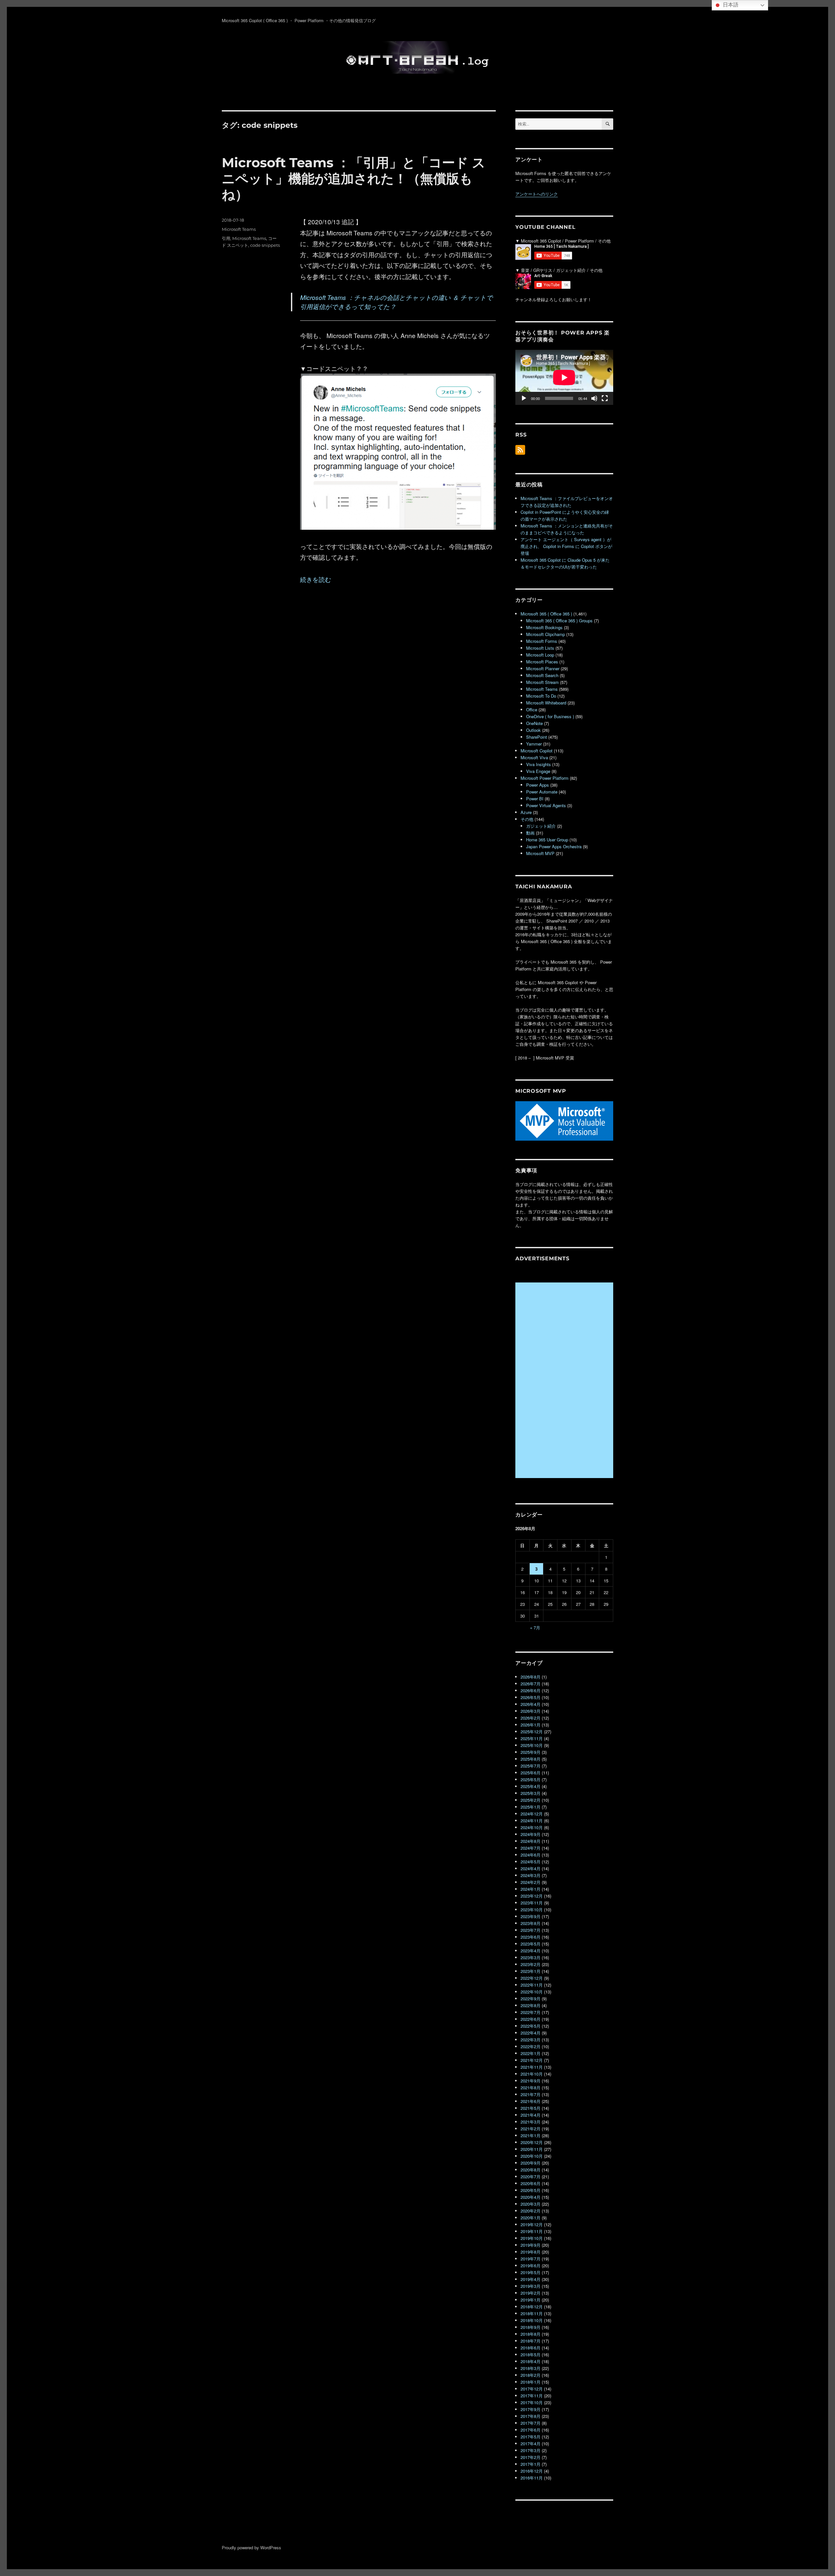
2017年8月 (531, 2416)
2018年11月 (532, 2313)
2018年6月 (531, 2348)
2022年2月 (531, 2046)
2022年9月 (531, 1999)
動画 (530, 833)
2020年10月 (532, 2156)
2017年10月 (532, 2402)
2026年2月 (531, 1718)
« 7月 (535, 1628)
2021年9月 (531, 2081)
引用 (226, 238)
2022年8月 (531, 2005)
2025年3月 (531, 1793)
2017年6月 (531, 2430)
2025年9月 (531, 1752)
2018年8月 (531, 2334)
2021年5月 (531, 2108)
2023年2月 (531, 1964)
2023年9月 (531, 1916)
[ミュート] (594, 398)
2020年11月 (532, 2149)
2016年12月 (532, 2471)
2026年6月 (531, 1690)
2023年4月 (531, 1951)
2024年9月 (531, 1834)
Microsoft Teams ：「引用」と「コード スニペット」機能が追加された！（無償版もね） (354, 178)
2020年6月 (531, 2183)
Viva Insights (539, 764)
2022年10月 (532, 1992)
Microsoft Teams (239, 229)
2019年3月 (531, 2286)
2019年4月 (531, 2279)
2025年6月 (531, 1773)
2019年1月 (531, 2300)
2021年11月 (532, 2067)
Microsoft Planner (543, 668)
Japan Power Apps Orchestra (554, 846)
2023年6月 (531, 1937)
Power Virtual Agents (546, 805)
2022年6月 (531, 2019)
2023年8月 (531, 1923)
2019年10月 (532, 2238)
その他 (527, 819)
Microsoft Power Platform (545, 778)
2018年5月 (531, 2354)
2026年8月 (531, 1677)
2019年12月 (532, 2224)
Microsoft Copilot (537, 751)
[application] (564, 377)
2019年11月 (532, 2231)
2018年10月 (532, 2320)
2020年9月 (531, 2163)
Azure (526, 812)
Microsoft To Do (541, 696)
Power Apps (538, 785)
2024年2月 (531, 1882)
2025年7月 (531, 1766)
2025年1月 (531, 1807)
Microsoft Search (542, 675)
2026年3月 (531, 1711)
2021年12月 (532, 2060)
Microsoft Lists (540, 648)
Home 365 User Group (547, 840)
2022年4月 (531, 2033)
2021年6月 (531, 2101)
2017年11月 (532, 2396)
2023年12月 (532, 1896)
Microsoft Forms (542, 641)
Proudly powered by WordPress (251, 2547)
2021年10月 (532, 2074)
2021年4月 (531, 2115)
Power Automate (542, 792)
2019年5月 (531, 2272)
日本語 (730, 5)
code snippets (265, 245)
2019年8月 (531, 2252)
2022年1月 (531, 2053)
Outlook (533, 730)
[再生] (524, 398)
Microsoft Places (542, 662)
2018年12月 (532, 2307)
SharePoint (537, 737)
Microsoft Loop (540, 655)
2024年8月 (531, 1841)
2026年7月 (531, 1684)
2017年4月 (531, 2443)
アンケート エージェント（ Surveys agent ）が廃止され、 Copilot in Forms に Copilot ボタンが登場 (566, 546)
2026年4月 (531, 1704)
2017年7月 (531, 2423)
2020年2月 (531, 2211)
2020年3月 (531, 2204)
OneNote (534, 723)
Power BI (535, 799)
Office (532, 710)
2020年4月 (531, 2197)
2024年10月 (532, 1827)
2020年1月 (531, 2218)
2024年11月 (532, 1821)
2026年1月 (531, 1725)
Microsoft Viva (534, 757)
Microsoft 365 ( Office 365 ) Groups (559, 621)
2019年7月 (531, 2259)
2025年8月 (531, 1759)
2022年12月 (532, 1978)
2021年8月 (531, 2087)
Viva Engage (538, 771)
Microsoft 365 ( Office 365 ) (546, 614)
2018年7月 (531, 2341)
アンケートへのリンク (537, 194)
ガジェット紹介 (541, 826)
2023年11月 (532, 1903)
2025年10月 (532, 1745)
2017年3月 (531, 2450)
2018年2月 (531, 2375)
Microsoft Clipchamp (546, 634)
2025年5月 (531, 1779)
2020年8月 (531, 2170)
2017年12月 (532, 2389)
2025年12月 (532, 1732)
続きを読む (316, 579)
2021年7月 (531, 2094)
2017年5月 (531, 2437)
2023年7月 (531, 1930)
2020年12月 (532, 2142)
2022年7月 (531, 2012)
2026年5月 (531, 1697)
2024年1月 (531, 1889)
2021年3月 (531, 2122)
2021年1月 (531, 2135)
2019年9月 (531, 2245)
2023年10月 (532, 1910)
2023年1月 (531, 1971)
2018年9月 (531, 2327)
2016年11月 (532, 2478)
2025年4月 (531, 1786)
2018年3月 (531, 2368)
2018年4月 (531, 2361)
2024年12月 (532, 1814)
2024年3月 (531, 1875)
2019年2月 (531, 2293)
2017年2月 (531, 2457)
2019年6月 (531, 2265)
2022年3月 (531, 2040)
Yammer (534, 744)
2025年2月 (531, 1800)
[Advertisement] (565, 1381)
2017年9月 (531, 2409)
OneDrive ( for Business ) (550, 716)
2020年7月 (531, 2176)
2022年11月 (532, 1985)
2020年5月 (531, 2190)
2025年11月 (532, 1738)
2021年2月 (531, 2129)
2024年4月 (531, 1868)
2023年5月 (531, 1944)
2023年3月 (531, 1957)
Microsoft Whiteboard (546, 703)
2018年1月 (531, 2382)
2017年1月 (531, 2464)
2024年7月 (531, 1848)
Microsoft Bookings (544, 627)
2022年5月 (531, 2026)
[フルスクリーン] (605, 398)
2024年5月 (531, 1862)
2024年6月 (531, 1855)
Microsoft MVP (540, 853)
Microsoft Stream (542, 682)
